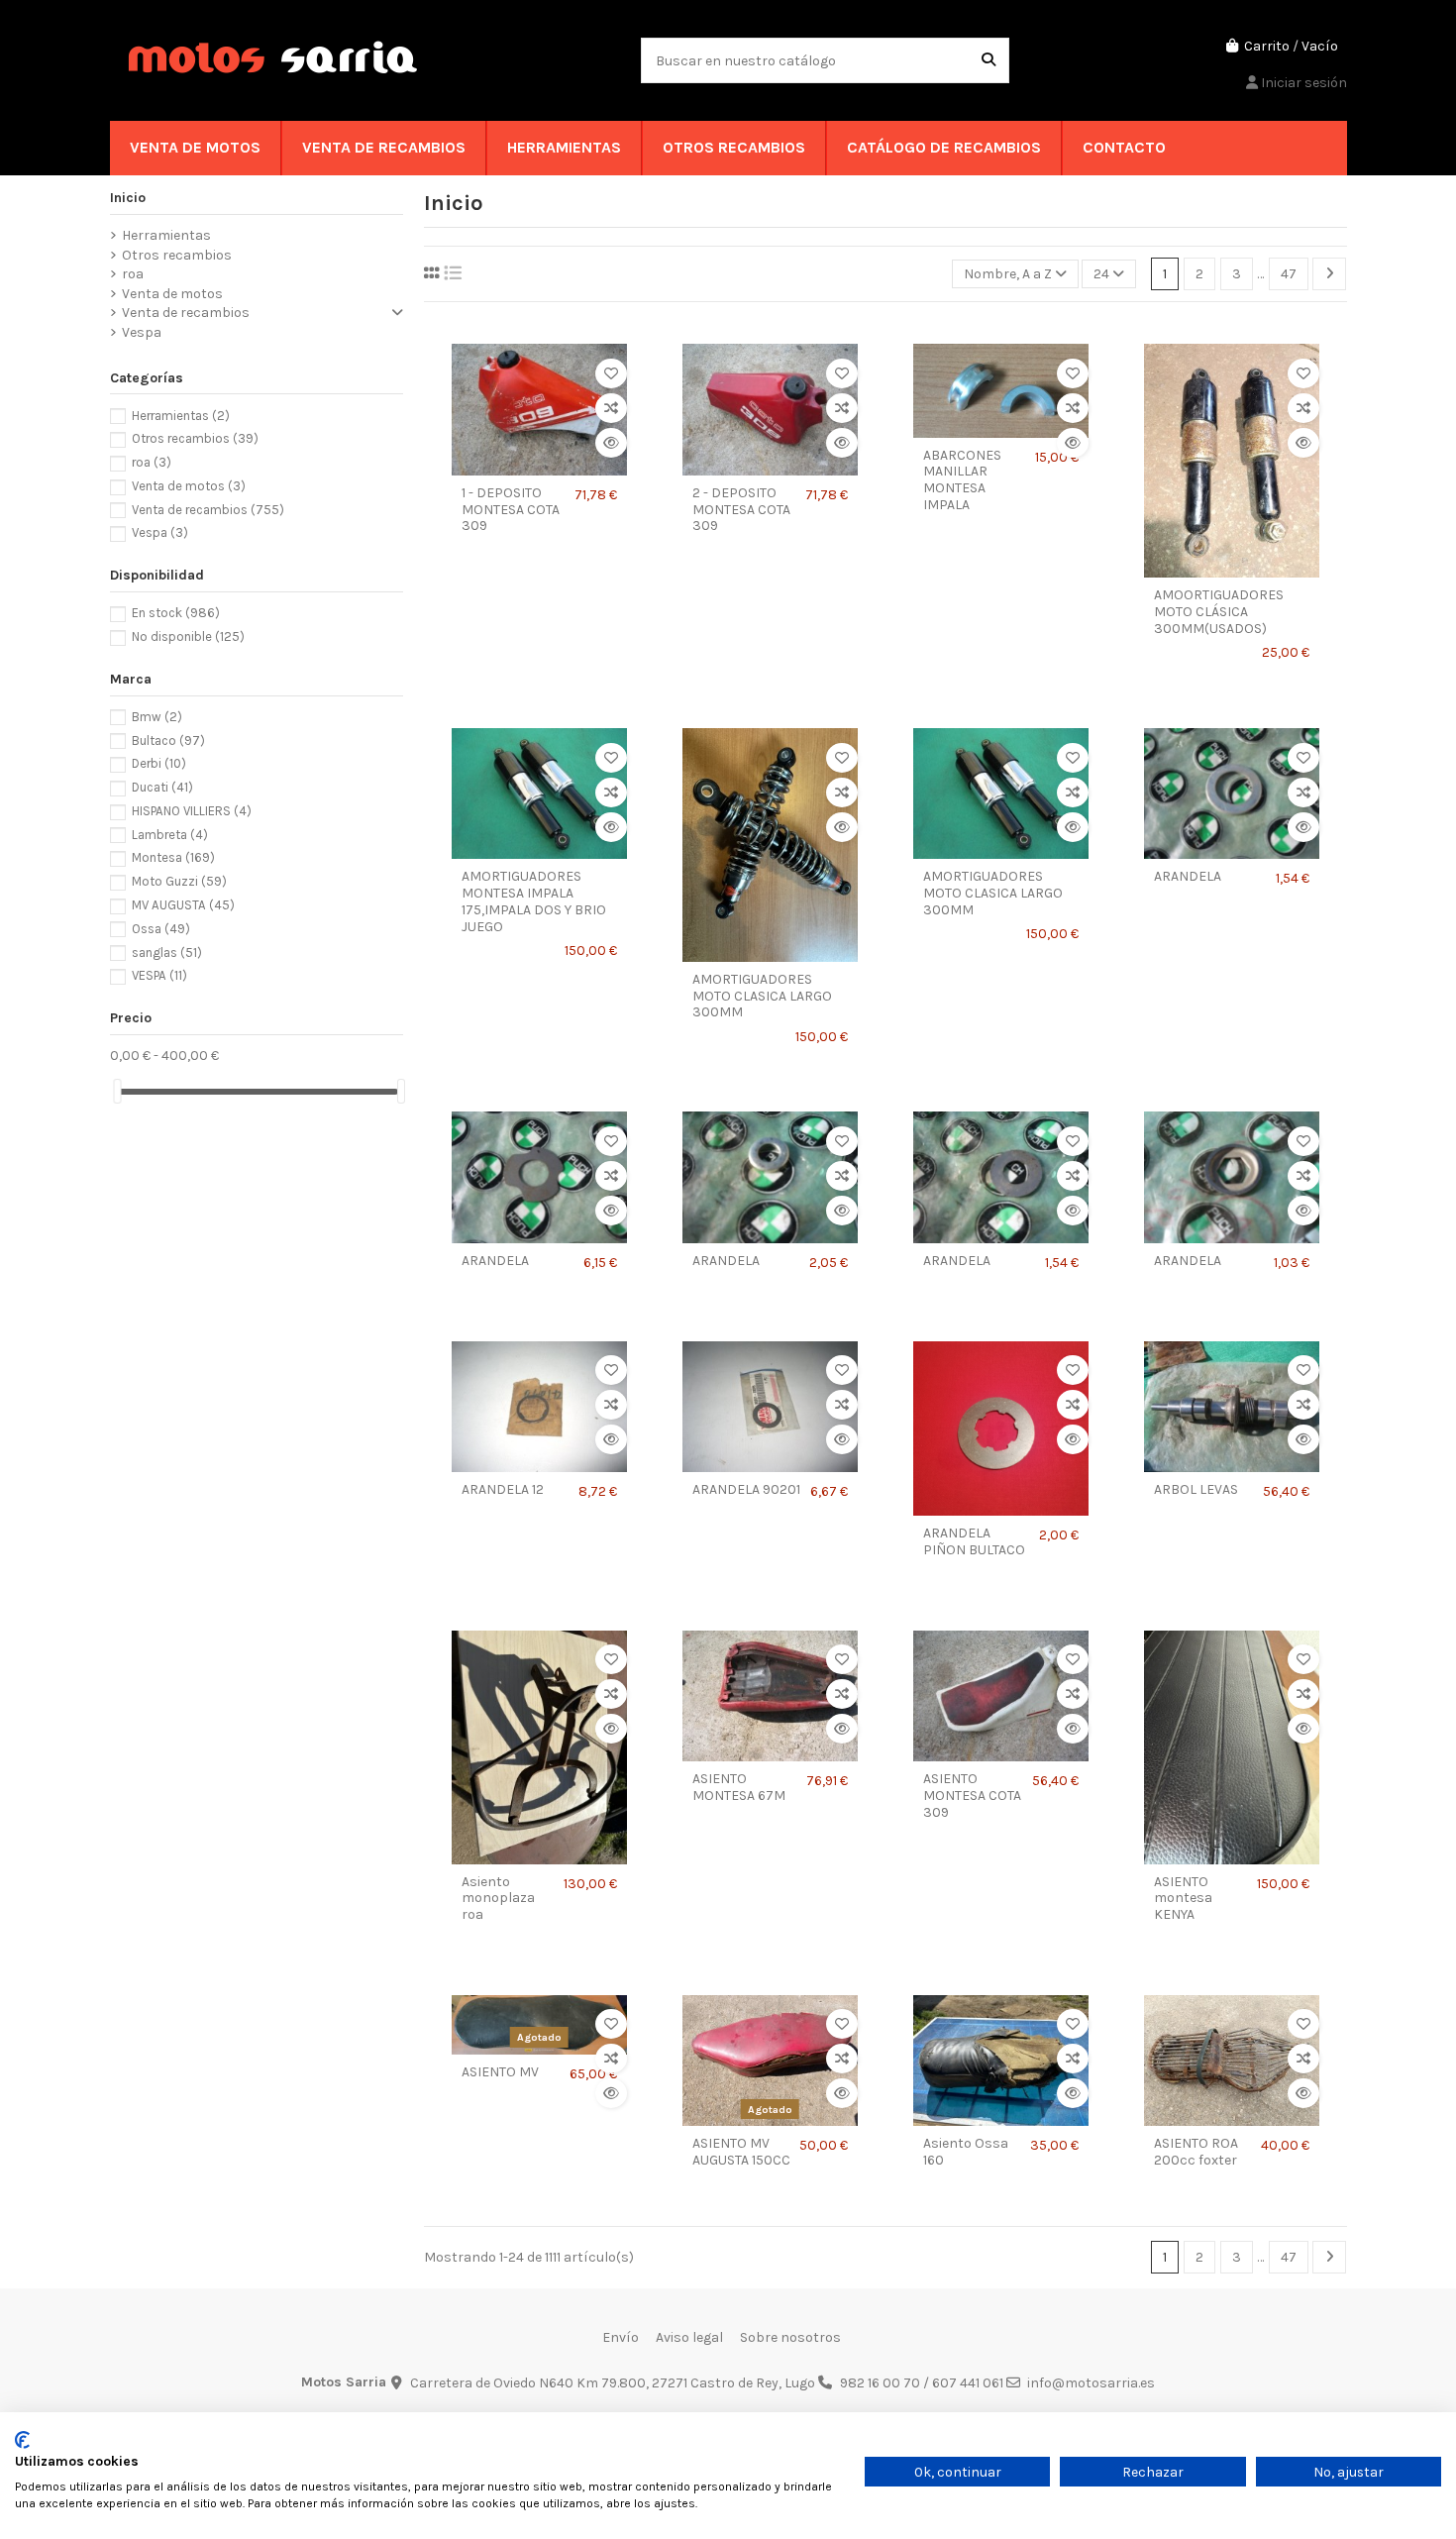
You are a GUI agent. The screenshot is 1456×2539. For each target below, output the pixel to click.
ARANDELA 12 (503, 1490)
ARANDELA (1188, 877)
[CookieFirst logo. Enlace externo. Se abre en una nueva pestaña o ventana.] (22, 2440)
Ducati (162, 787)
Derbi (159, 763)
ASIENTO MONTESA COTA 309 (972, 1796)
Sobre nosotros (790, 2337)
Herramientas (166, 235)
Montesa (173, 857)
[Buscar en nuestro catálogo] (988, 60)
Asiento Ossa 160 (966, 2152)
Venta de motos (172, 294)
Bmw (157, 717)
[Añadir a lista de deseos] (611, 373)
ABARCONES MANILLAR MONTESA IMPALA (962, 480)
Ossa (161, 929)
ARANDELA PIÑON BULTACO (974, 1542)
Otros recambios (177, 255)
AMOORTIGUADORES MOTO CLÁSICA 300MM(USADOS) (1219, 612)
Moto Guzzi (179, 881)
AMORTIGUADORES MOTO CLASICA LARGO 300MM (762, 997)
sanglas (167, 952)
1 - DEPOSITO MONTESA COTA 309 (511, 510)
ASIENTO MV (500, 2072)
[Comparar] (611, 408)
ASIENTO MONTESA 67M (739, 1788)
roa (133, 274)
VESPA (159, 975)
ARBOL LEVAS (1196, 1490)
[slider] (117, 1091)
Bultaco (168, 741)
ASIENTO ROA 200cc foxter (1196, 2152)
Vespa (142, 332)
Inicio (128, 198)
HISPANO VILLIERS (192, 811)
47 (1289, 274)
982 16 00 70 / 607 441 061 (922, 2383)
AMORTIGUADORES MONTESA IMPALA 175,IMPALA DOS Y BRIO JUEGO (534, 901)
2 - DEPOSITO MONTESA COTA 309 (741, 510)
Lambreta (170, 835)
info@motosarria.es (1091, 2383)
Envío (621, 2337)
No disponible (188, 636)
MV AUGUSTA (183, 905)
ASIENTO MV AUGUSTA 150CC (741, 2152)
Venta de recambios (186, 313)
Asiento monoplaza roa (498, 1899)
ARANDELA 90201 (746, 1490)
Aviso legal (689, 2337)
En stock (176, 613)
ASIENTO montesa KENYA (1183, 1899)
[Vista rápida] (611, 443)
